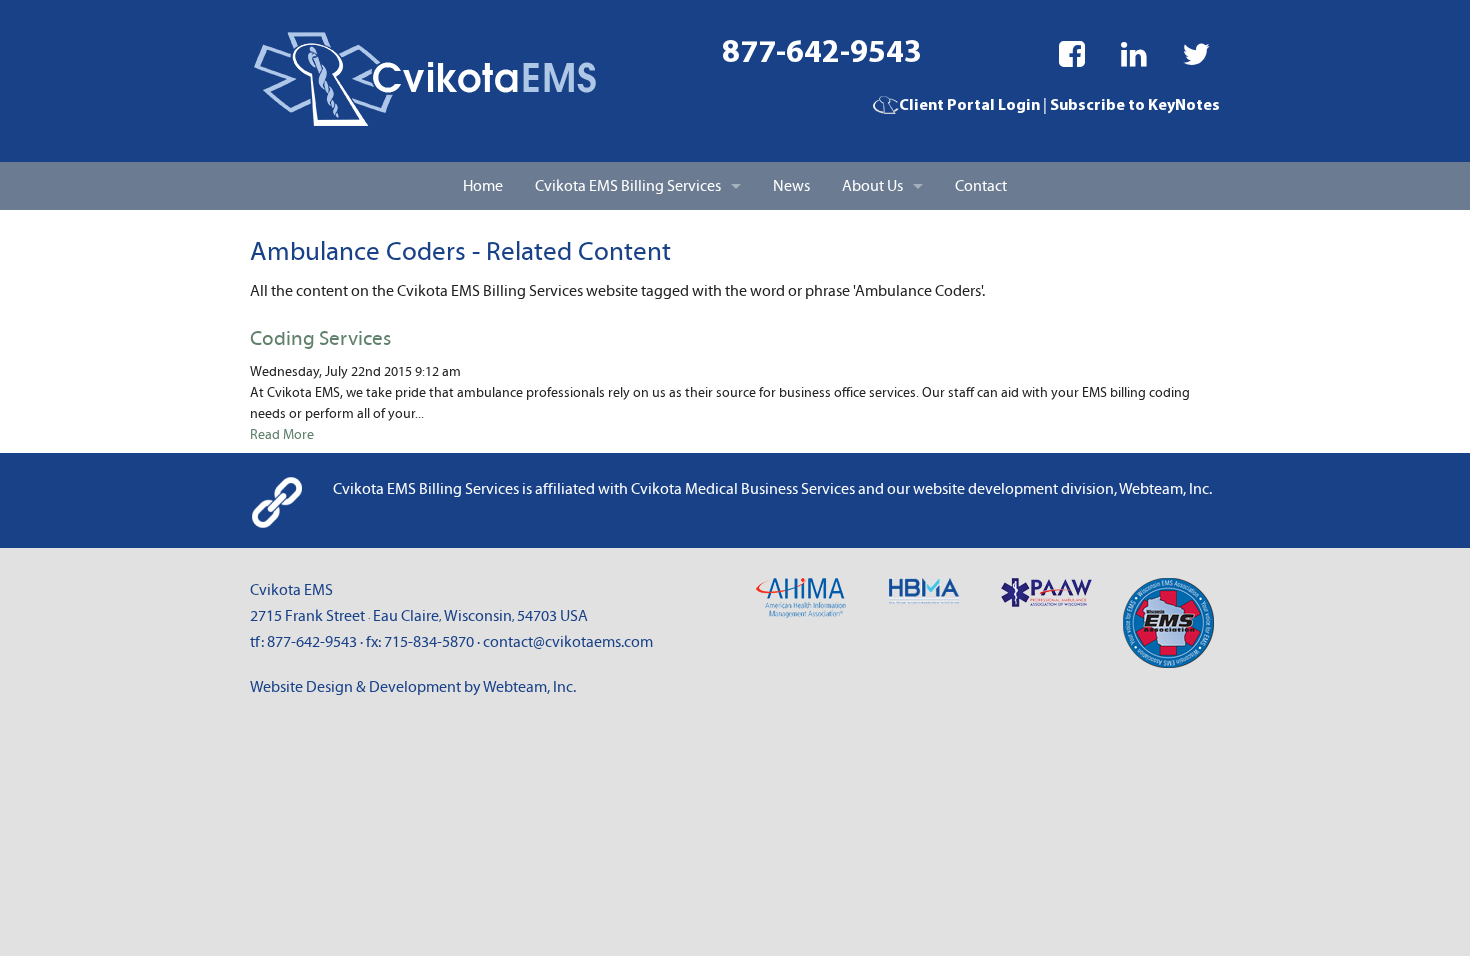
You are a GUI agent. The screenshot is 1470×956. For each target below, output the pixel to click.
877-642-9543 (822, 54)
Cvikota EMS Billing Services (628, 186)
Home (483, 186)
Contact (981, 186)
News (791, 186)
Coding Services (320, 339)
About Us (872, 186)
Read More (282, 435)
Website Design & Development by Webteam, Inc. (413, 687)
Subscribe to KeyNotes (1135, 106)
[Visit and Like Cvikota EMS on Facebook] (1072, 54)
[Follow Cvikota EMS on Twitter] (1196, 54)
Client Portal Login (969, 106)
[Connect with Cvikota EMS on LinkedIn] (1134, 54)
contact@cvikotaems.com (568, 642)
